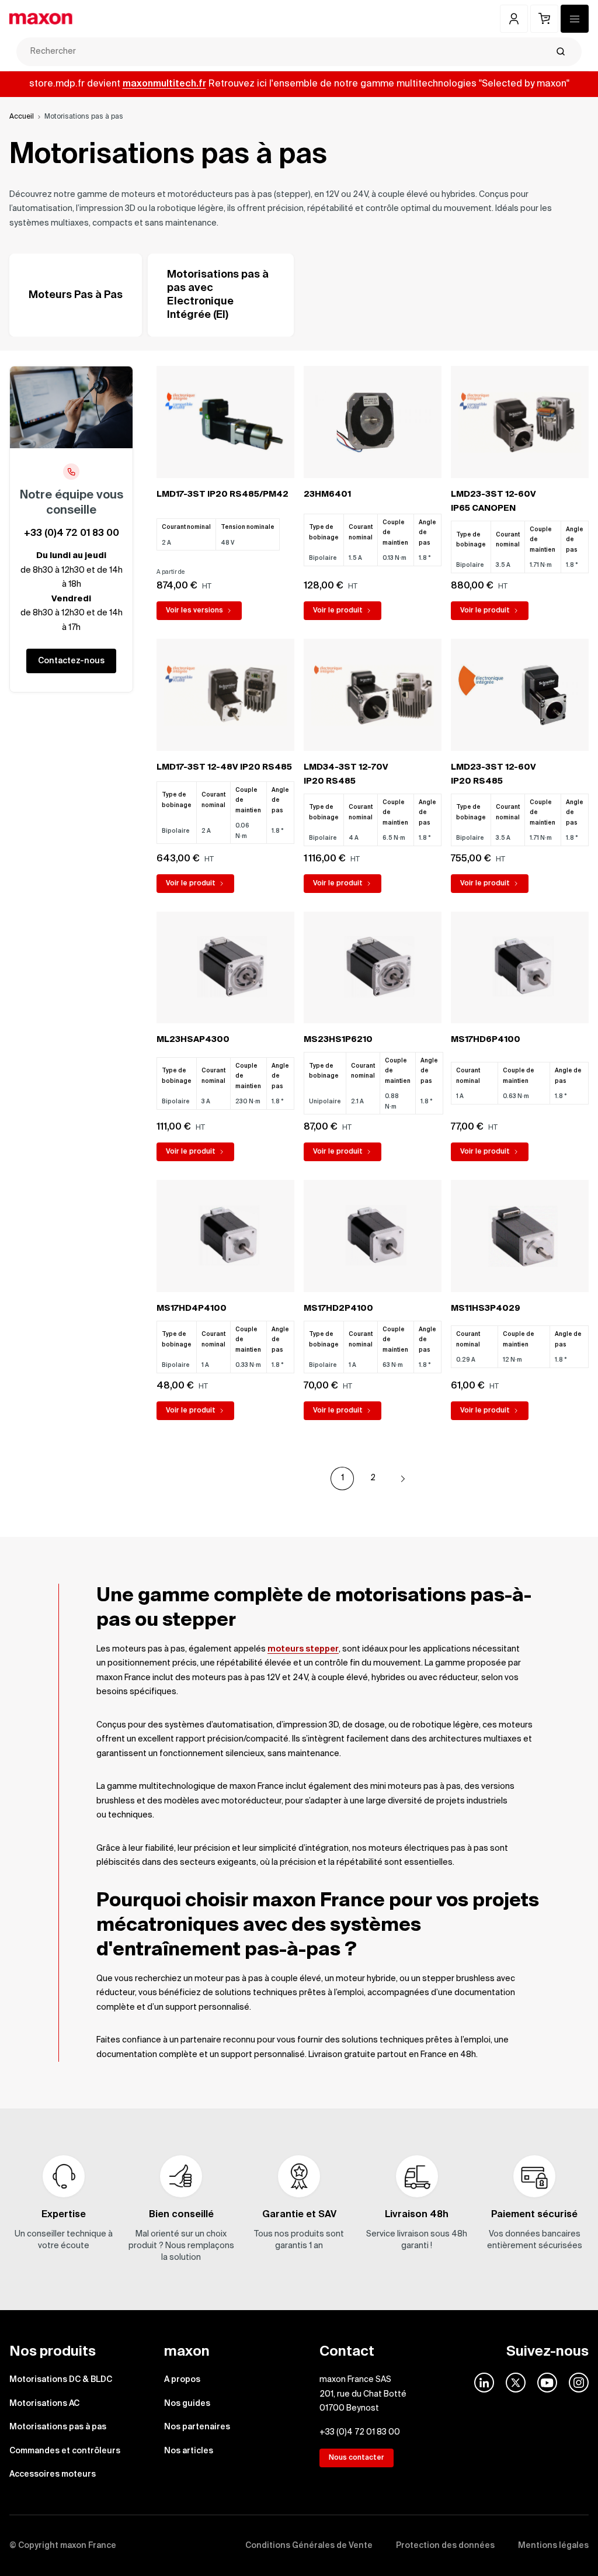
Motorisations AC (44, 2404)
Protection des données (445, 2546)
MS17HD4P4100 (192, 1308)
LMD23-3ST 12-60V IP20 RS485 (493, 775)
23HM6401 (327, 494)
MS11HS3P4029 (486, 1308)
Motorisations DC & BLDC (61, 2380)
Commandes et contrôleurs (65, 2451)
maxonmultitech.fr (164, 84)
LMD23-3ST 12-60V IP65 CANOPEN (493, 502)
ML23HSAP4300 (193, 1040)
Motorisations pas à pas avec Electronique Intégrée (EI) (218, 295)
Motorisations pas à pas (58, 2427)
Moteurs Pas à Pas (76, 295)
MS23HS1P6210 (338, 1040)
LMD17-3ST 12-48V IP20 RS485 (224, 767)
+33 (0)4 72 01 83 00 (72, 534)
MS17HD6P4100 (486, 1040)
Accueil (22, 117)
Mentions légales (553, 2546)
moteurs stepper (303, 1649)
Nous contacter (357, 2458)
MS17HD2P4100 (338, 1308)
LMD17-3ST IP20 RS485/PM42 (222, 494)
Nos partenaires (197, 2427)
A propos (182, 2380)
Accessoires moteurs (53, 2474)
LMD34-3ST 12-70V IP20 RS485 (346, 775)
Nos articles (189, 2451)
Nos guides (187, 2404)
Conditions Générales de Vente (309, 2546)
